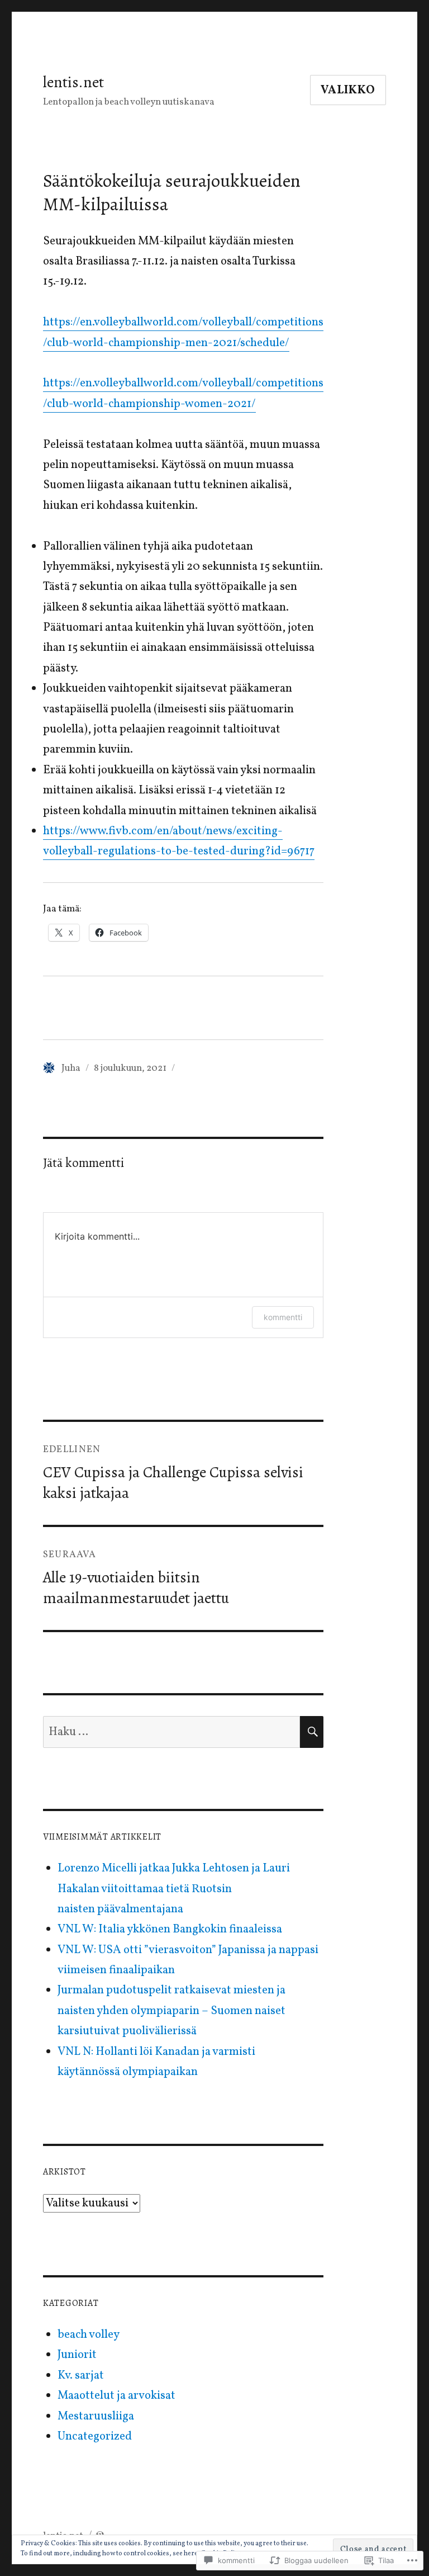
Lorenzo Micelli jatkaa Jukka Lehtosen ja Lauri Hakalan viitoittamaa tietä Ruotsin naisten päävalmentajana (174, 1889)
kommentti (283, 1317)
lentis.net (73, 82)
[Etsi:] (172, 1732)
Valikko (348, 90)
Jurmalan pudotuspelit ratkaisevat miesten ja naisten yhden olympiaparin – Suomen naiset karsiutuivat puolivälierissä (171, 2011)
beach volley (89, 2335)
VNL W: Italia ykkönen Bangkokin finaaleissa (170, 1929)
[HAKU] (312, 1732)
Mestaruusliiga (96, 2416)
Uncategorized (95, 2436)
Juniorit (77, 2355)
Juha (71, 1068)
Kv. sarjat (81, 2376)
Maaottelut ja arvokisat (116, 2396)
